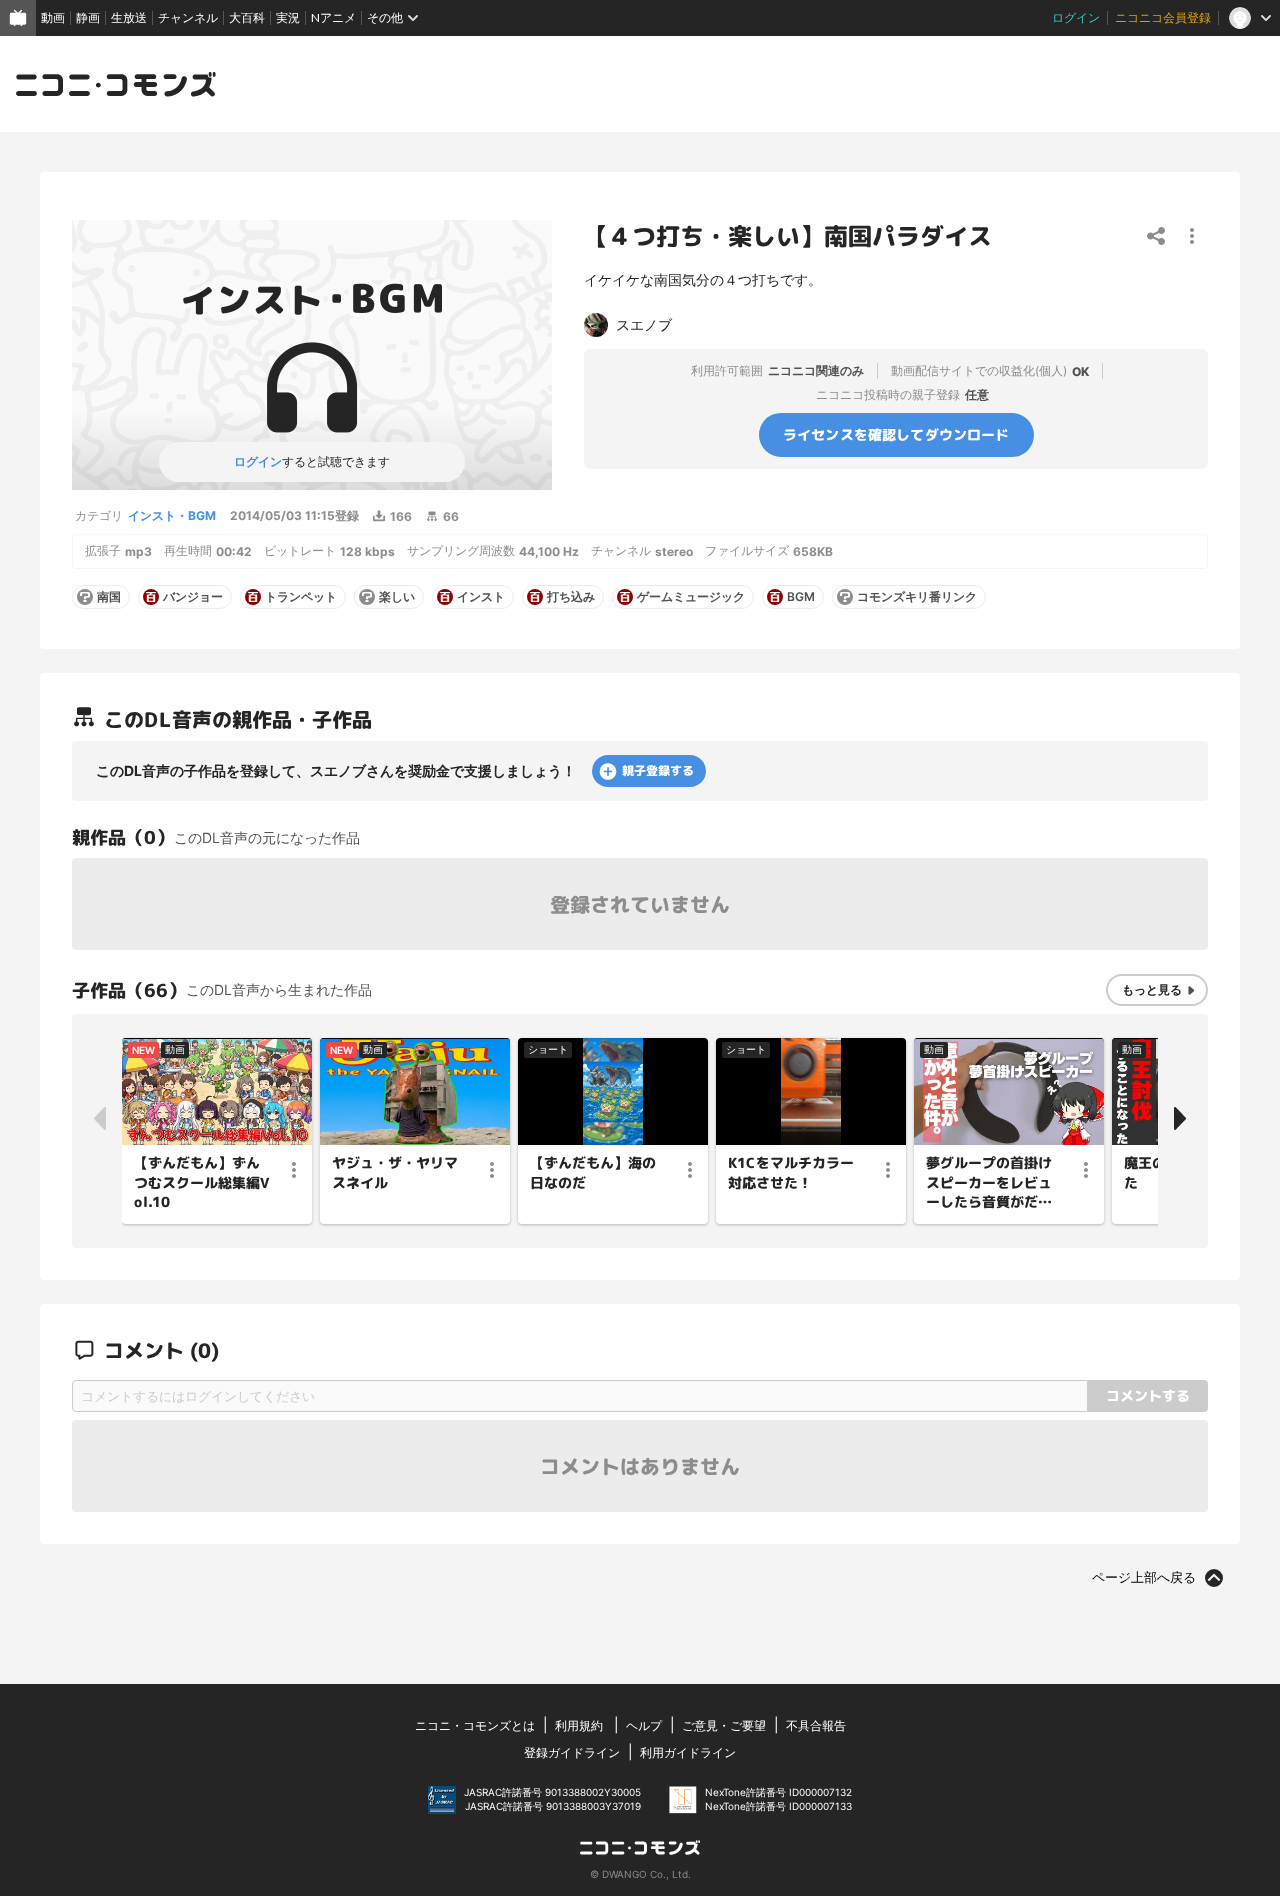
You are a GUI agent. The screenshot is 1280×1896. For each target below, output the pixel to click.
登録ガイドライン (572, 1752)
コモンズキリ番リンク (917, 597)
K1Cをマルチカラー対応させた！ (791, 1172)
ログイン (1076, 17)
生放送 (129, 17)
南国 (109, 597)
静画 (88, 17)
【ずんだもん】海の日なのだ (593, 1172)
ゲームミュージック (691, 597)
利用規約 (579, 1725)
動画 (53, 17)
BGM (801, 597)
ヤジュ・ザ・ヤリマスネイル (395, 1172)
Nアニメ (333, 17)
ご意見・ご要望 (724, 1725)
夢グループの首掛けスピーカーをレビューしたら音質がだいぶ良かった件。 (989, 1183)
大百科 (247, 17)
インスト (481, 597)
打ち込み (571, 597)
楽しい (397, 597)
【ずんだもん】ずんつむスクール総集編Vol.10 (201, 1182)
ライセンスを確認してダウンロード (896, 434)
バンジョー (193, 597)
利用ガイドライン (688, 1752)
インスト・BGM (172, 515)
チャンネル (188, 17)
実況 (288, 17)
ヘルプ (644, 1725)
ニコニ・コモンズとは (475, 1725)
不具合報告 (816, 1725)
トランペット (301, 597)
